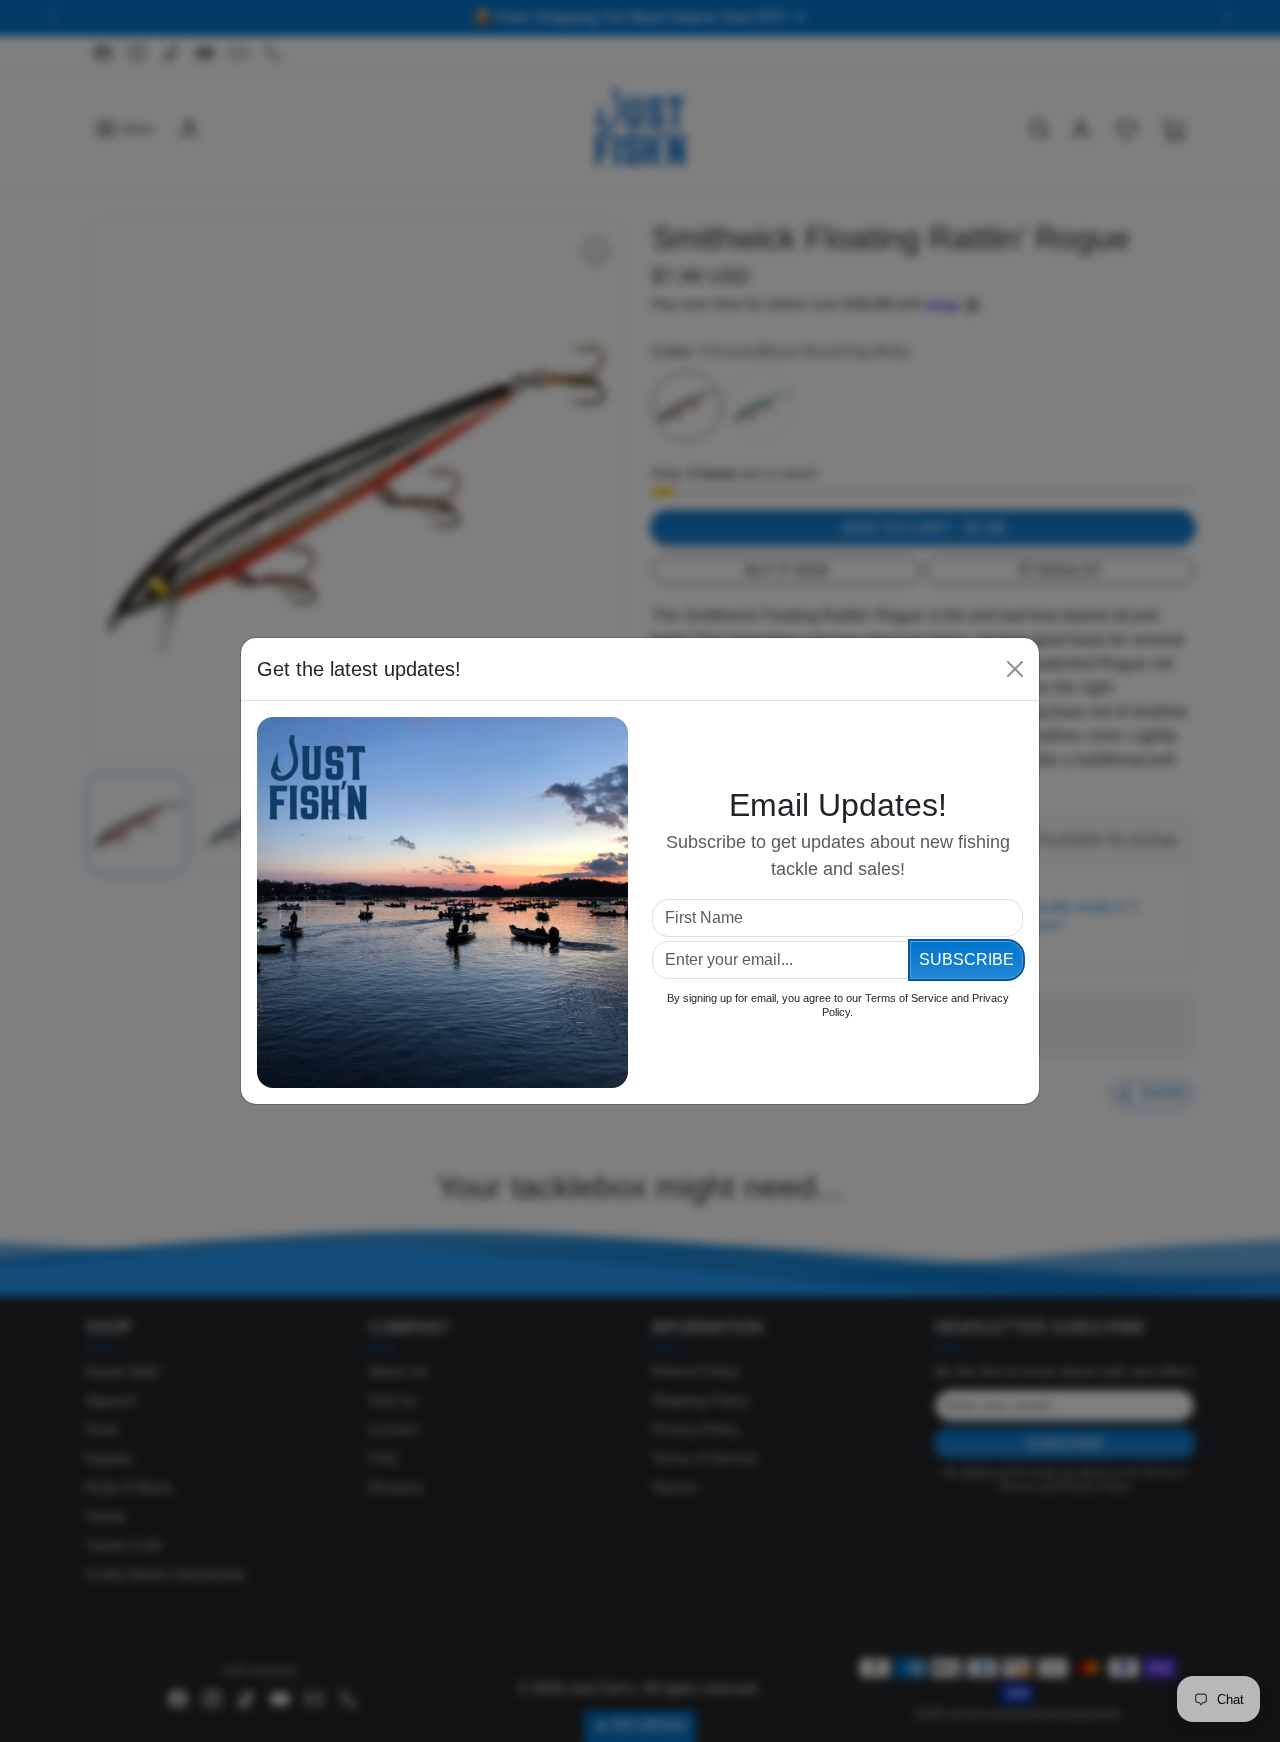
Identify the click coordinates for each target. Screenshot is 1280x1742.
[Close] (1015, 669)
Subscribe (966, 959)
